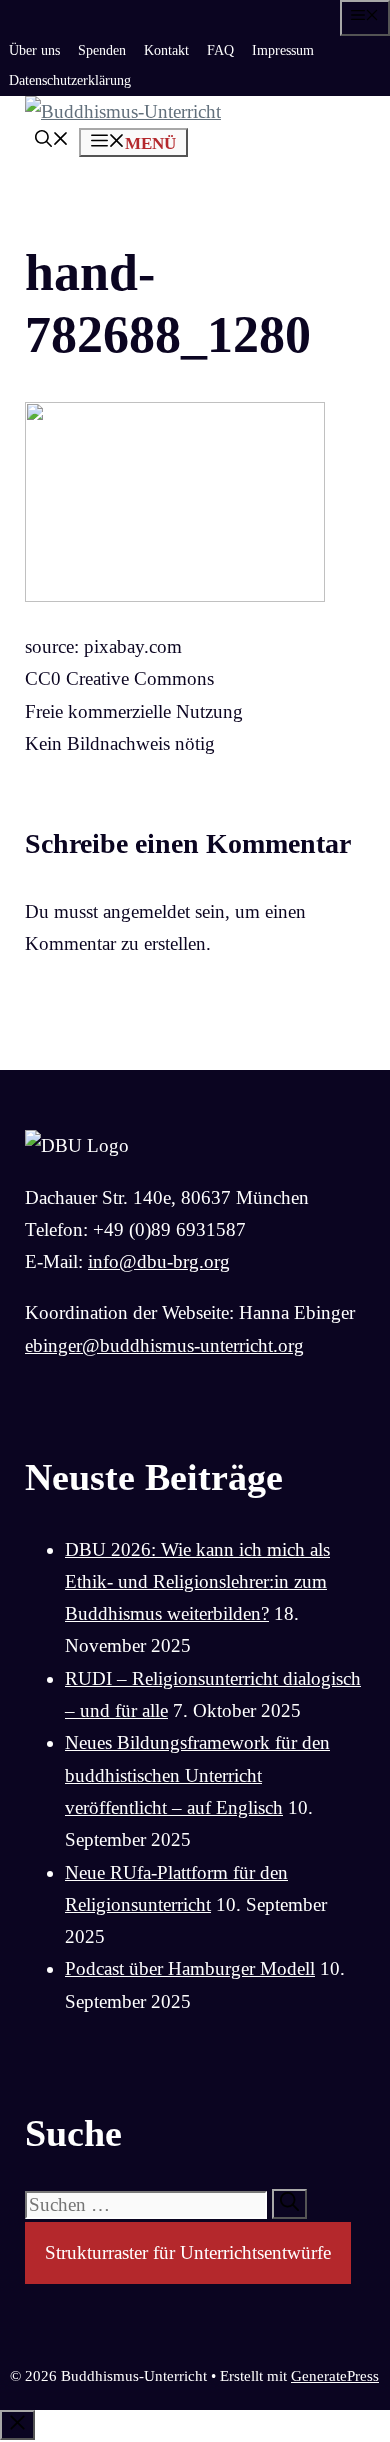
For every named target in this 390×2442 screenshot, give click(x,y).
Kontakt (166, 50)
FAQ (220, 50)
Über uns (34, 50)
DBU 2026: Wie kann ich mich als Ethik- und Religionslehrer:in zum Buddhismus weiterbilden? (197, 1582)
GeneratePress (335, 2376)
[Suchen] (289, 2204)
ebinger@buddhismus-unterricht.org (164, 1345)
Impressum (283, 50)
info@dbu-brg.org (159, 1261)
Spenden (102, 50)
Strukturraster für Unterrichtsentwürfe (188, 2252)
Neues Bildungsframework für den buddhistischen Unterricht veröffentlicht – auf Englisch (197, 1775)
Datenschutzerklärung (70, 80)
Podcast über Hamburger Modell (190, 1968)
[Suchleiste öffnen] (52, 141)
